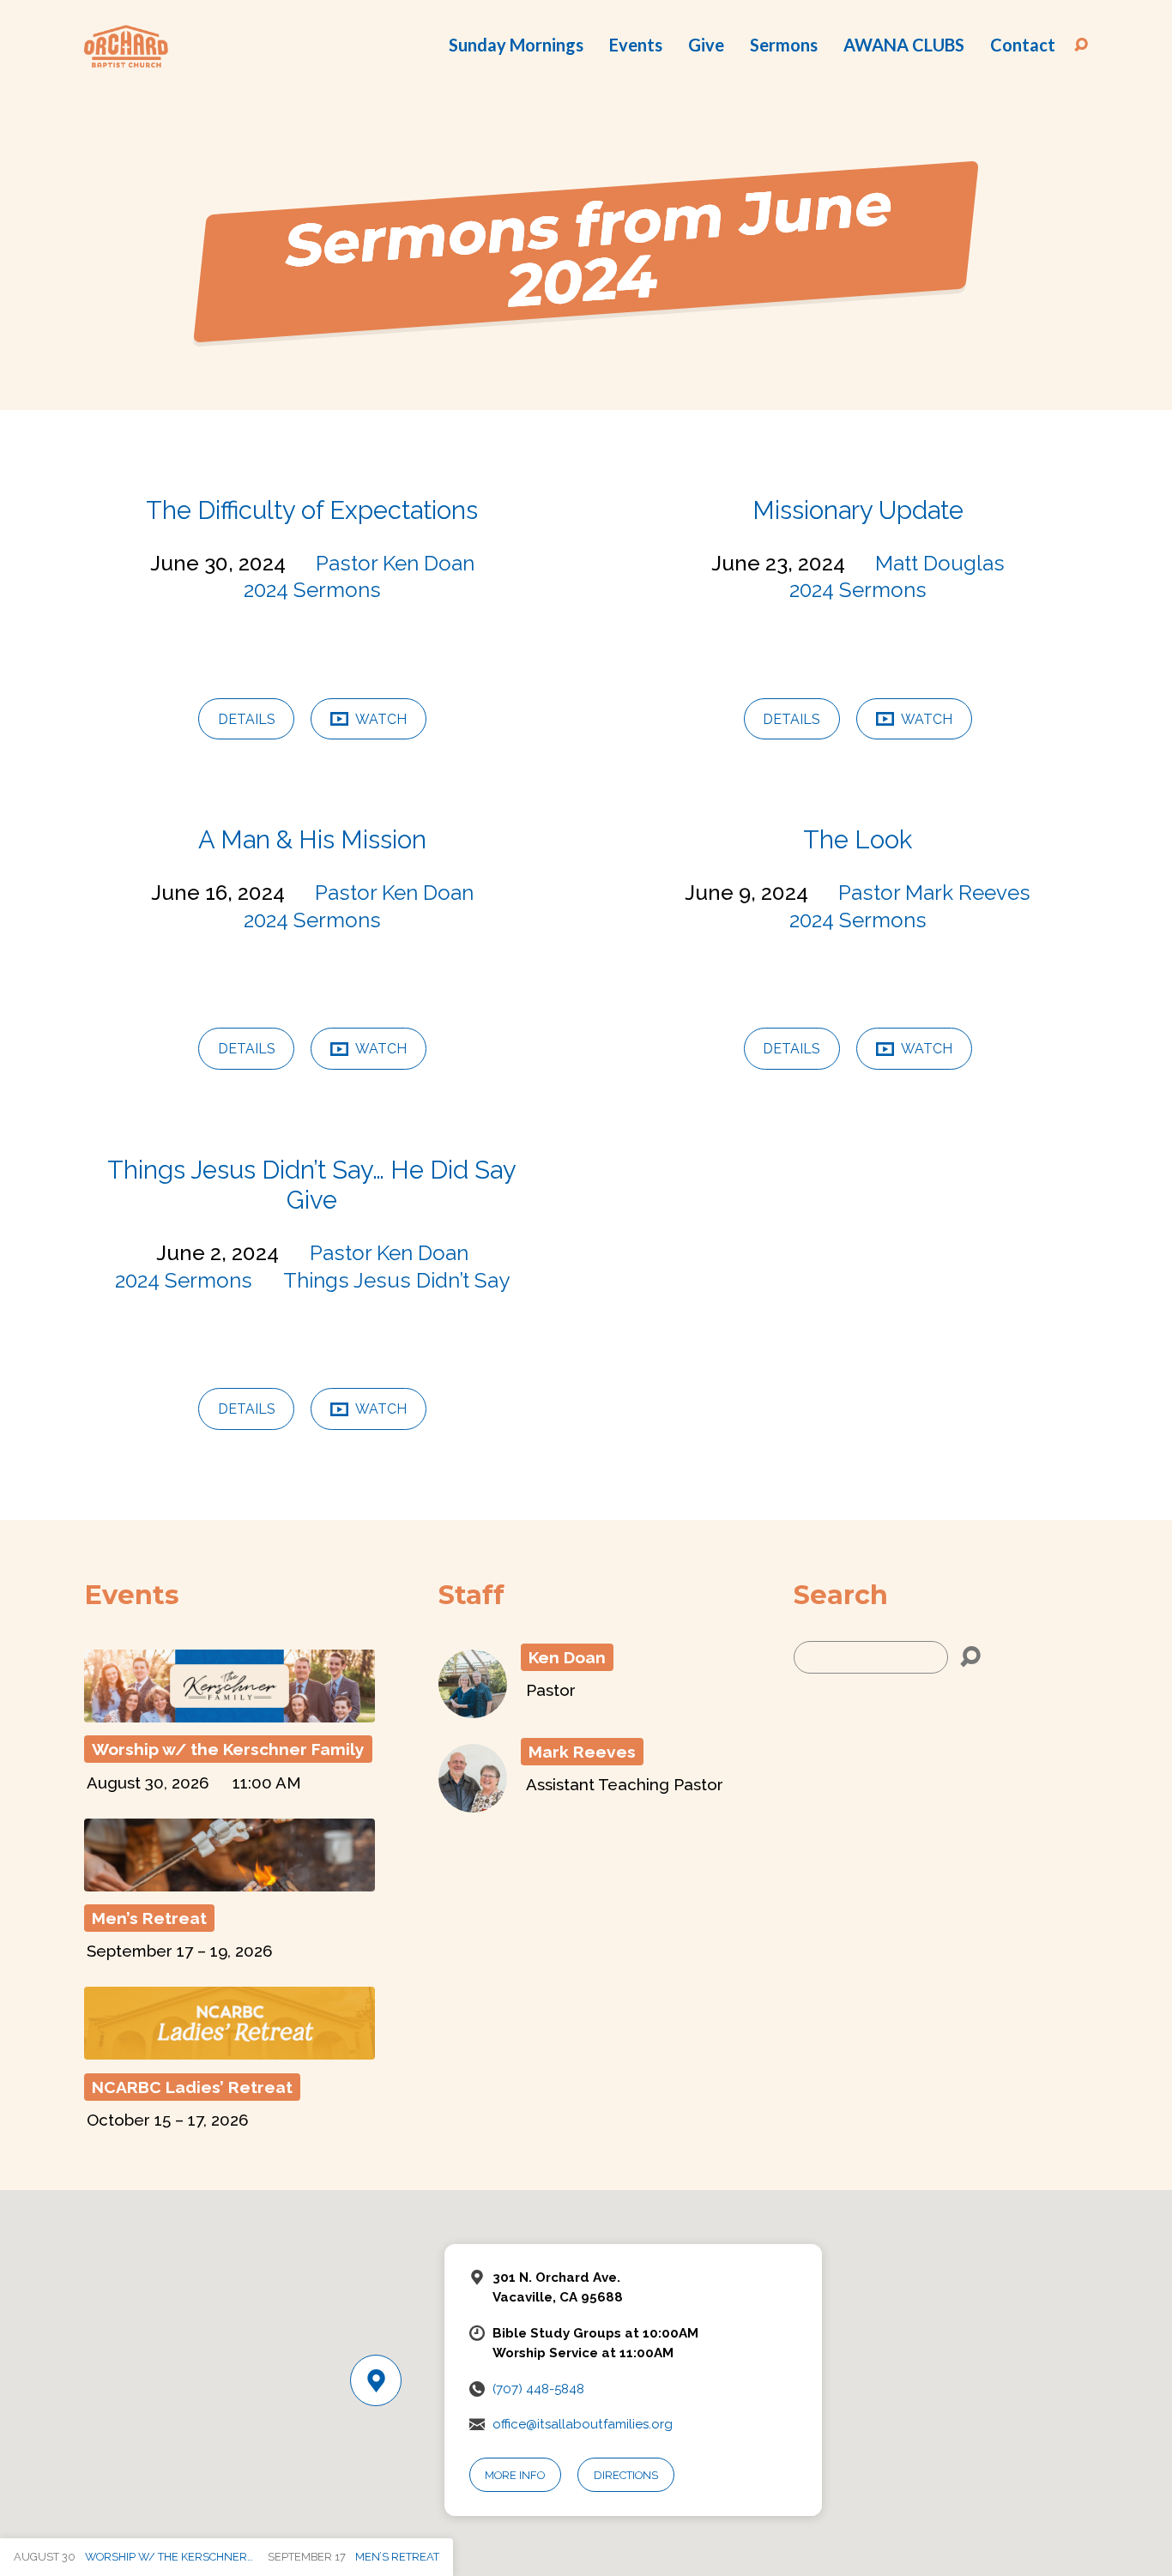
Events (636, 45)
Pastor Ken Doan (395, 563)
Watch (380, 719)
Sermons (784, 45)
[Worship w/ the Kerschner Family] (230, 1713)
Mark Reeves (582, 1752)
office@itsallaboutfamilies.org (583, 2424)
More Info (515, 2475)
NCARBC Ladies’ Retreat (192, 2087)
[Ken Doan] (473, 1708)
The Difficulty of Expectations (312, 510)
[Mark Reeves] (473, 1803)
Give (706, 45)
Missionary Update (858, 510)
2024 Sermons (312, 590)
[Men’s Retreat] (230, 1881)
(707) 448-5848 (538, 2389)
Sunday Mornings (516, 45)
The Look (858, 840)
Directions (626, 2475)
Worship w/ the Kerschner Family (228, 1749)
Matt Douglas (940, 563)
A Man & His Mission (312, 840)
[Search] (970, 1657)
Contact (1023, 45)
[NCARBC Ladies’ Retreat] (230, 2050)
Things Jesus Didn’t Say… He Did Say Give (312, 1185)
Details (247, 719)
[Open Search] (1081, 45)
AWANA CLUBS (904, 45)
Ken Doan (567, 1657)
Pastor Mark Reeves (934, 893)
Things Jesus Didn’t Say (396, 1280)
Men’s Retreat (149, 1918)
